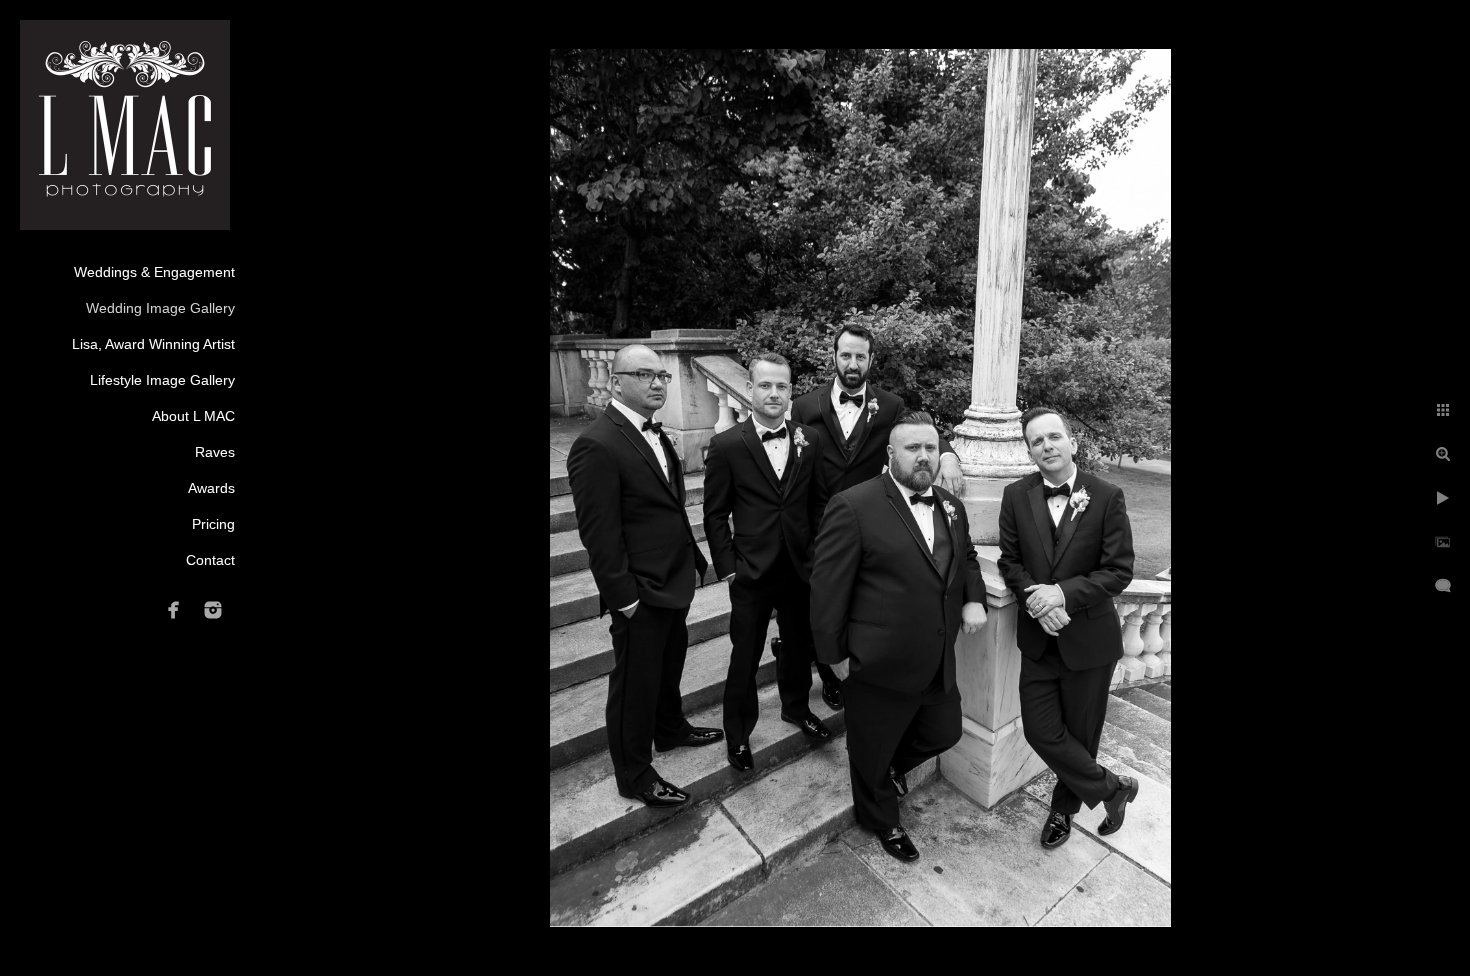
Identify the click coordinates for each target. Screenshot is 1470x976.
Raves (215, 452)
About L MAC (193, 416)
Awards (211, 488)
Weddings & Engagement (154, 272)
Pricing (213, 524)
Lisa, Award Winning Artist (153, 344)
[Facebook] (174, 610)
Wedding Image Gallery (160, 308)
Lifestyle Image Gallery (162, 380)
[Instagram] (213, 610)
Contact (210, 560)
